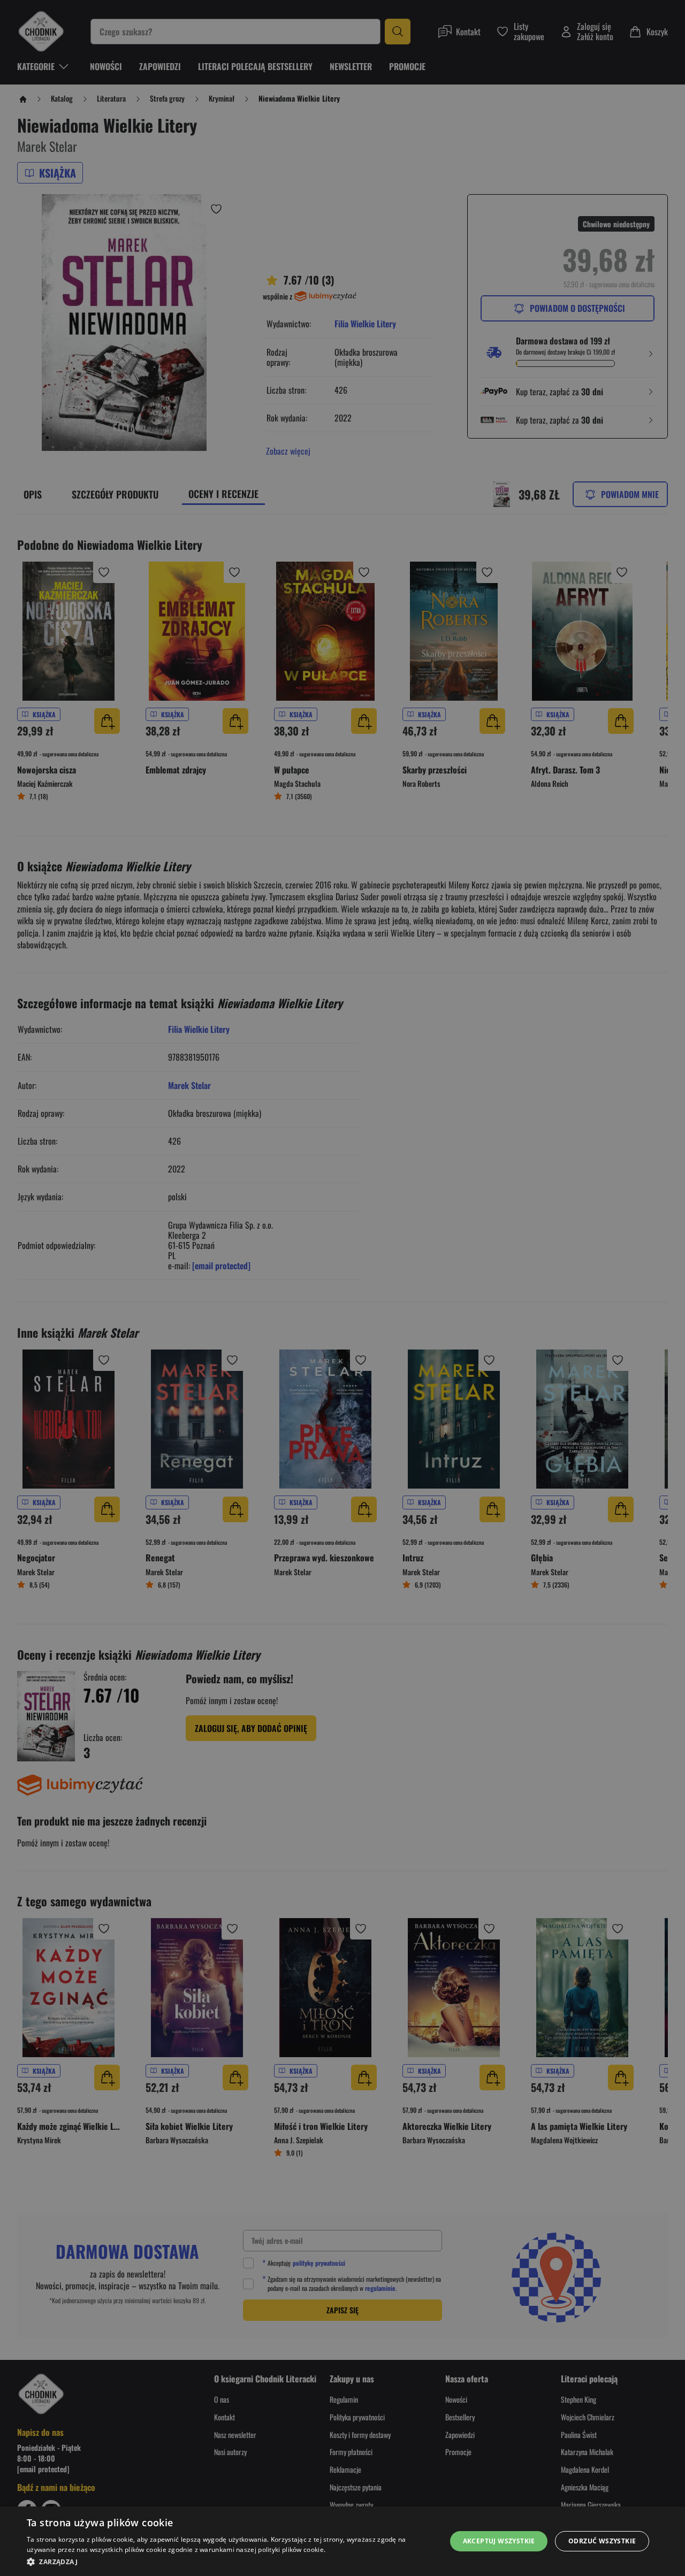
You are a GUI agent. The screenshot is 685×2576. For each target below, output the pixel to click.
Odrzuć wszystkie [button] (602, 2541)
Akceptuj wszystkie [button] (499, 2541)
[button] (230, 2562)
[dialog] (342, 2541)
